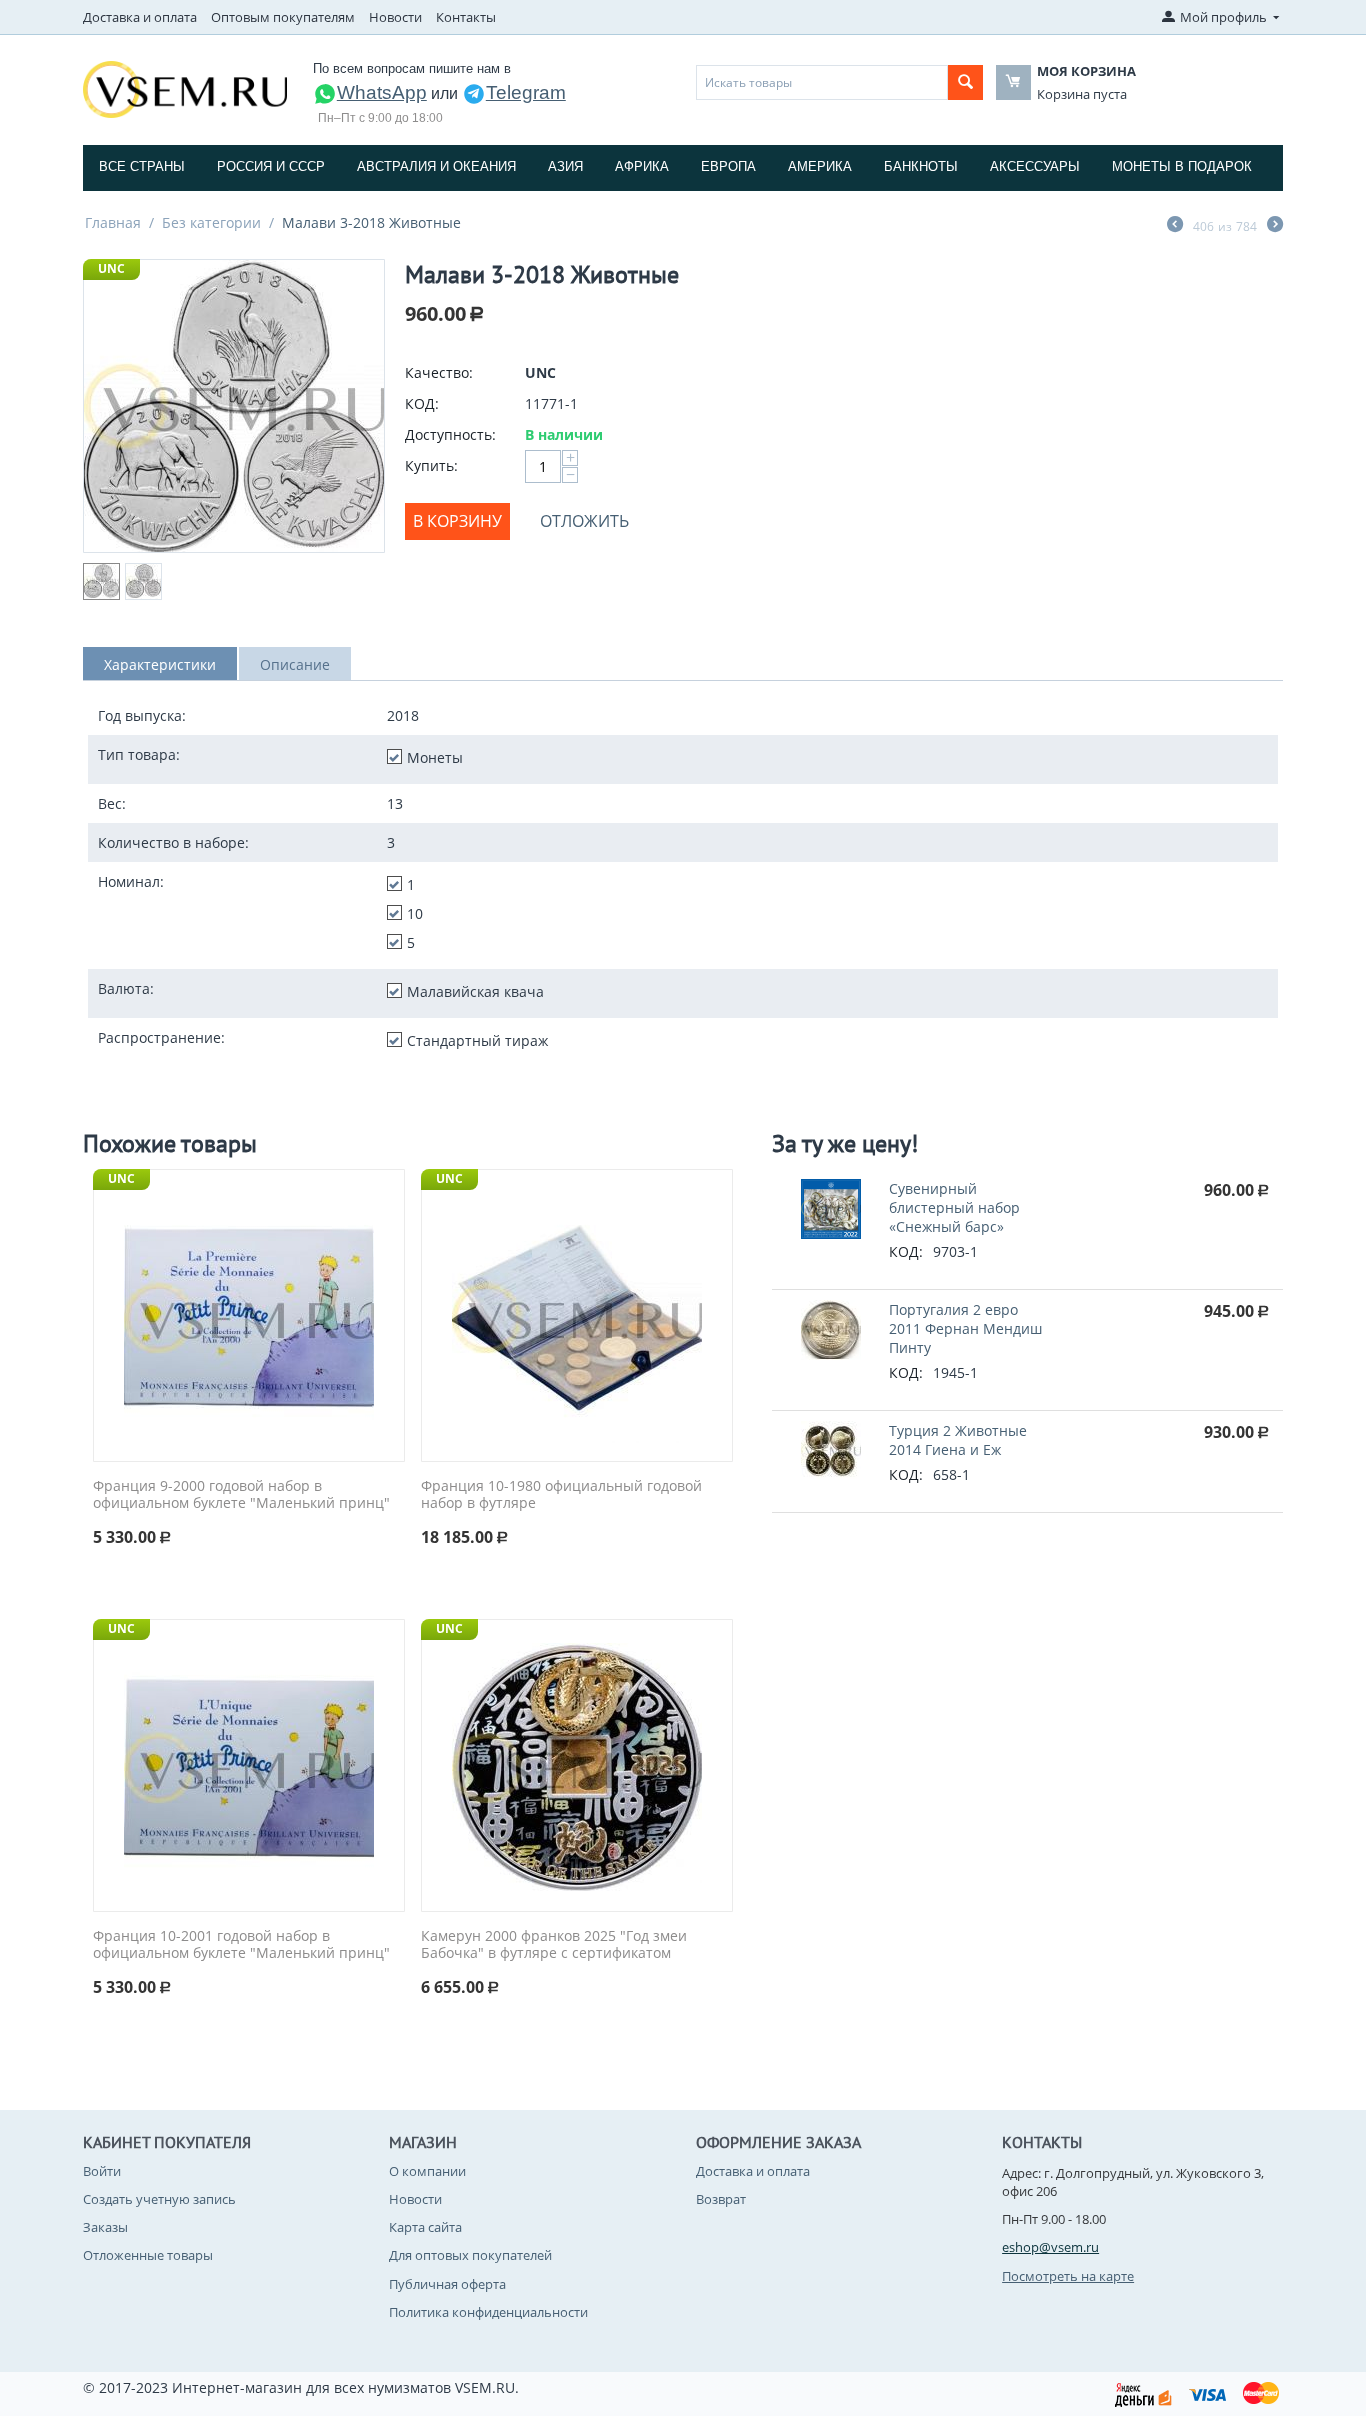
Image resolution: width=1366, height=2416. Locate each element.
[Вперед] (1275, 226)
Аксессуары (1035, 166)
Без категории (211, 222)
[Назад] (1175, 226)
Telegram (526, 92)
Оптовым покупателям (283, 17)
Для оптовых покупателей (470, 2255)
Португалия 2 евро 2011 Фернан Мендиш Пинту (965, 1328)
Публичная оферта (447, 2284)
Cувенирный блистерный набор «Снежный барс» (954, 1207)
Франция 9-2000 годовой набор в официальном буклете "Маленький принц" (241, 1495)
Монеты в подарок (1182, 166)
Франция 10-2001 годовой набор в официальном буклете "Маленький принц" (241, 1945)
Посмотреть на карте (1068, 2276)
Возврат (721, 2199)
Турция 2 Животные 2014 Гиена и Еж (958, 1440)
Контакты (466, 17)
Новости (395, 17)
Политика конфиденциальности (488, 2312)
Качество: (439, 372)
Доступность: (450, 434)
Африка (642, 166)
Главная (113, 222)
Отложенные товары (148, 2255)
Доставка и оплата (140, 17)
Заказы (105, 2227)
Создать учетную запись (159, 2199)
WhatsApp (382, 92)
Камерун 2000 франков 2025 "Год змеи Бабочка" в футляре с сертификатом (554, 1945)
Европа (728, 166)
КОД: (422, 403)
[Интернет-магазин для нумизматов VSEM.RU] (185, 88)
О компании (427, 2171)
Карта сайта (425, 2227)
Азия (565, 166)
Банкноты (921, 166)
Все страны (142, 166)
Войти (102, 2171)
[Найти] (965, 82)
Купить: (431, 465)
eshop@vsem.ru (1050, 2247)
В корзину (457, 521)
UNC (111, 268)
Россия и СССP (271, 166)
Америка (820, 166)
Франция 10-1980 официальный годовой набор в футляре (561, 1495)
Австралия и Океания (436, 166)
